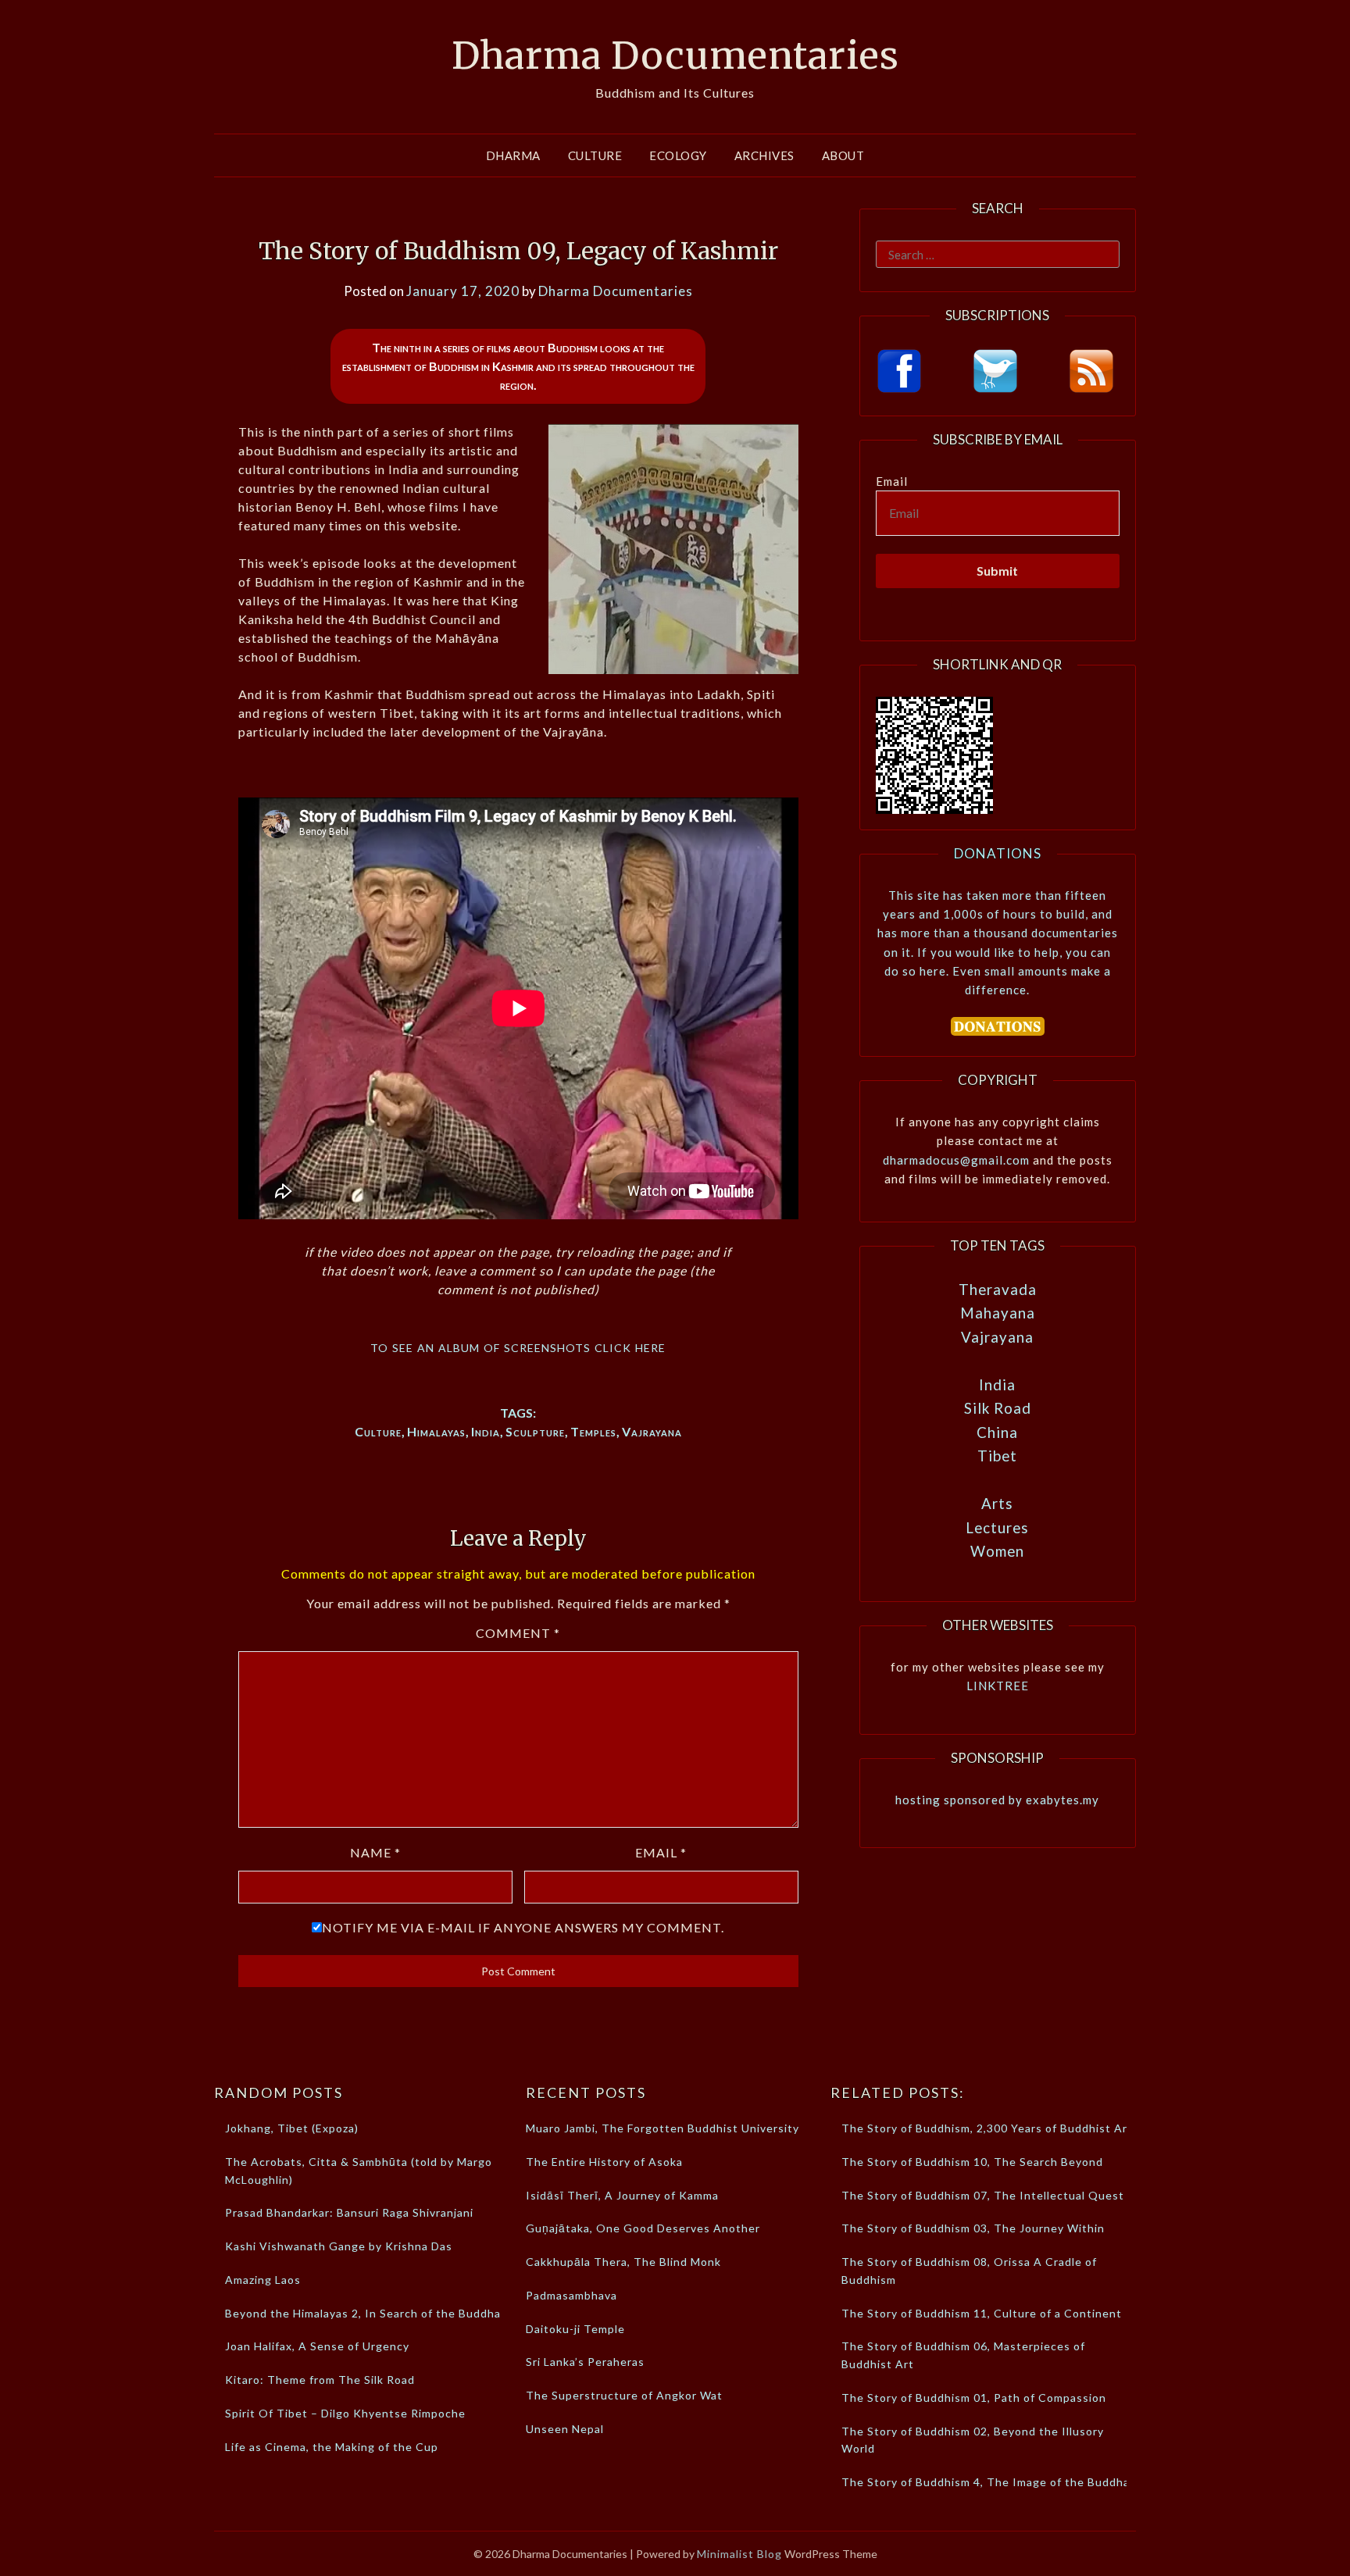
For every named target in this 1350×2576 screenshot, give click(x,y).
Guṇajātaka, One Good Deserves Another (643, 2228)
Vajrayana (652, 1431)
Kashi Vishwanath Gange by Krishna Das (339, 2246)
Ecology (678, 155)
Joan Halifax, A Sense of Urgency (317, 2346)
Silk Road (998, 1408)
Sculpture (535, 1431)
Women (997, 1551)
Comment (518, 1633)
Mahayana (998, 1313)
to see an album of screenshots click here (518, 1346)
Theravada (998, 1289)
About (843, 155)
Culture (595, 155)
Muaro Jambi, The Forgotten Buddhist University (662, 2128)
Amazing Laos (263, 2280)
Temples (593, 1431)
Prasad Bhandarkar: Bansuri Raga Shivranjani (349, 2212)
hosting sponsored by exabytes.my (997, 1800)
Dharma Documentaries (675, 55)
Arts (997, 1503)
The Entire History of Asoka (604, 2162)
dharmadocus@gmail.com (956, 1160)
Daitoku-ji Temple (575, 2329)
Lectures (997, 1527)
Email (661, 1852)
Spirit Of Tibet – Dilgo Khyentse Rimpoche (345, 2413)
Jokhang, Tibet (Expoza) (292, 2128)
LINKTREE (998, 1686)
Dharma (513, 155)
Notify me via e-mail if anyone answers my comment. (523, 1927)
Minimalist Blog (739, 2554)
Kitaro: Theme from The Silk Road (320, 2380)
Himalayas (436, 1431)
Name (375, 1852)
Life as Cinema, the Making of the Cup (332, 2447)
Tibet (997, 1456)
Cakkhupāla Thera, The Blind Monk (623, 2262)
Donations (998, 853)
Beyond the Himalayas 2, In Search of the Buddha (363, 2313)
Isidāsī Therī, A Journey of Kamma (622, 2195)
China (997, 1432)
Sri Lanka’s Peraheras (585, 2362)
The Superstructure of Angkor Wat (624, 2395)
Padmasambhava (571, 2295)
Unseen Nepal (565, 2429)
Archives (764, 155)
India (486, 1431)
